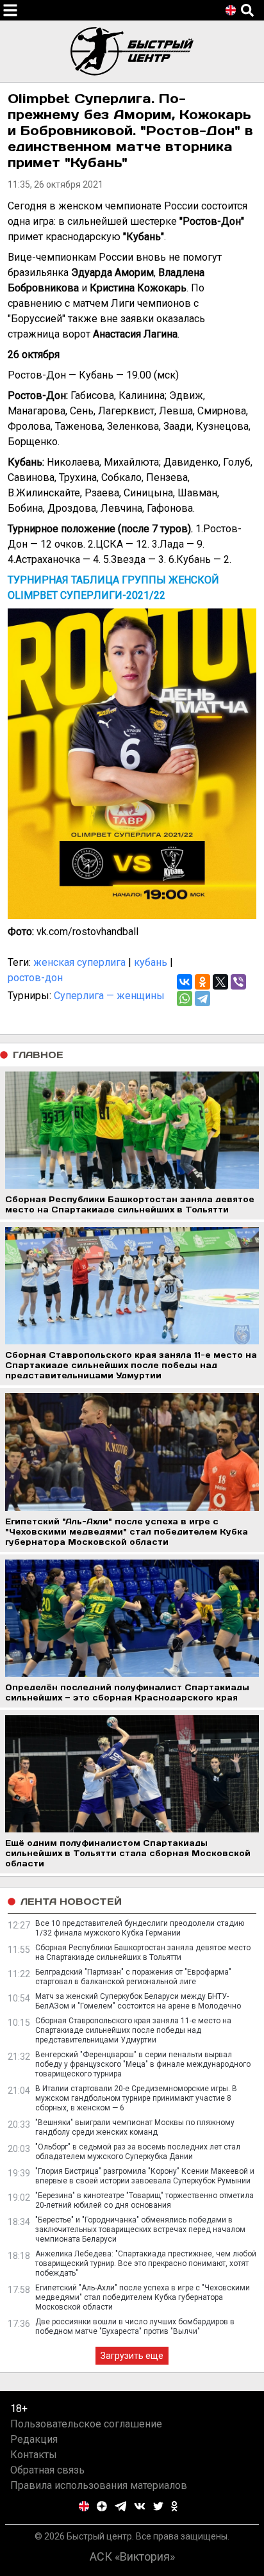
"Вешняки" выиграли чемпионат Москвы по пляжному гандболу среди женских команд (135, 2127)
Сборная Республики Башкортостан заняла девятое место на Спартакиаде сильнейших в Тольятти (143, 1952)
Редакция (34, 2439)
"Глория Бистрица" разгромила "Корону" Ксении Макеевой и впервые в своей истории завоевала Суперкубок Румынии (145, 2176)
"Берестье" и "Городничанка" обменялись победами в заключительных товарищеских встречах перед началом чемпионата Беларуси (140, 2230)
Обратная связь (47, 2470)
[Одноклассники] (202, 982)
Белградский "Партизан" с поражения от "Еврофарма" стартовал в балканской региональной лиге (133, 1977)
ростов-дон (35, 978)
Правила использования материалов (99, 2485)
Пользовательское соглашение (86, 2424)
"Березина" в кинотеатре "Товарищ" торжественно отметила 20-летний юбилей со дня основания (144, 2200)
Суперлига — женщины (109, 996)
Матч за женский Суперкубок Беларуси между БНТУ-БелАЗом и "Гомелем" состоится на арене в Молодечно (138, 2001)
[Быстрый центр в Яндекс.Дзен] (102, 2506)
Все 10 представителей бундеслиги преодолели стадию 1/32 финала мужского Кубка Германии (140, 1928)
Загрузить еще (132, 2356)
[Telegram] (202, 999)
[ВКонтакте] (185, 982)
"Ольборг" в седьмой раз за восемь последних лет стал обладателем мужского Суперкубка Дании (138, 2152)
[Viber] (238, 982)
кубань (151, 962)
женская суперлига (79, 962)
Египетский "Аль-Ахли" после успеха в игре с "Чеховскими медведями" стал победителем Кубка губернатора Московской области (143, 2297)
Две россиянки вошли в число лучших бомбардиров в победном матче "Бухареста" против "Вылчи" (135, 2327)
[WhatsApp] (185, 999)
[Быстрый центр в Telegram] (121, 2506)
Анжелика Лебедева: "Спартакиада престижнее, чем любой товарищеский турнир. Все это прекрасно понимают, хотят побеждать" (146, 2263)
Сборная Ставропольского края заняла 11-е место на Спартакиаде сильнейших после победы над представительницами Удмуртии (133, 2030)
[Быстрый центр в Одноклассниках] (174, 2506)
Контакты (34, 2455)
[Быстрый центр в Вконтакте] (140, 2506)
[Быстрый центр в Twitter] (158, 2506)
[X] (220, 982)
